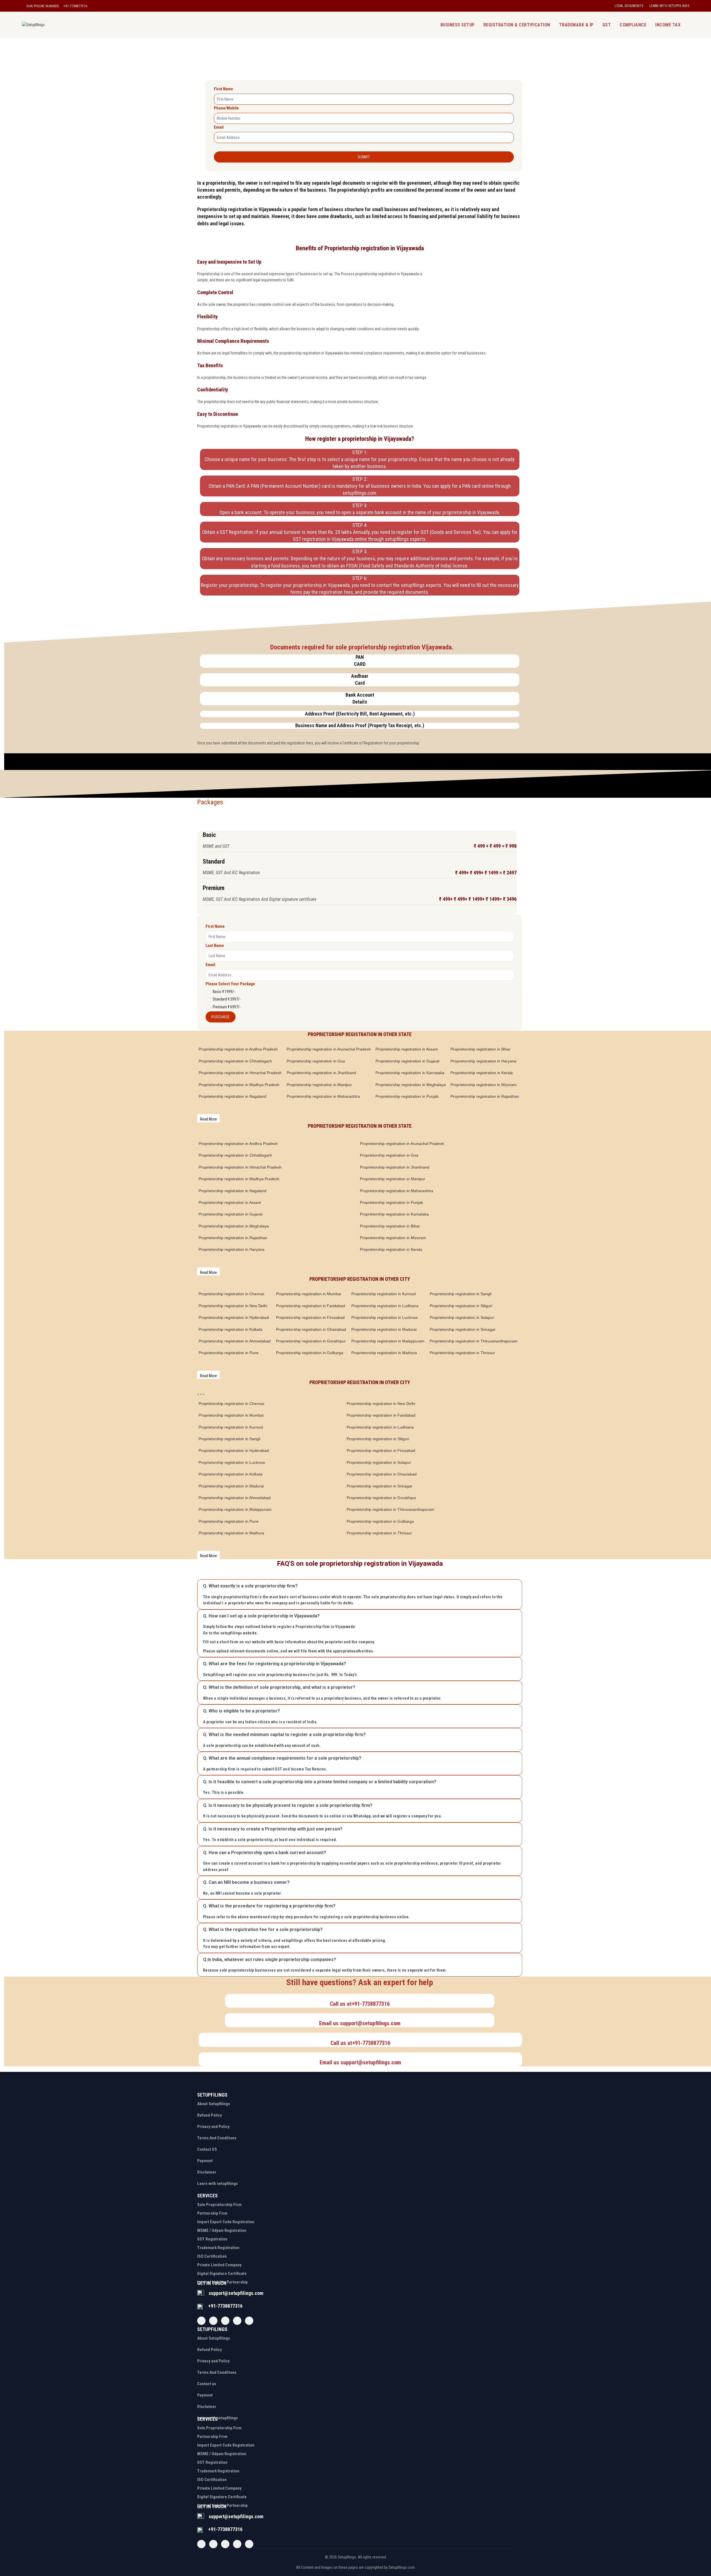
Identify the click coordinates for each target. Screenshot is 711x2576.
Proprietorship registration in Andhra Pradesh (238, 1049)
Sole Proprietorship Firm (219, 2205)
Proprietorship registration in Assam (407, 1049)
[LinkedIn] (249, 2321)
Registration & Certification (517, 25)
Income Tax (668, 25)
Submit (364, 157)
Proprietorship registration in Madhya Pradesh (239, 1085)
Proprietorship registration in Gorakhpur (311, 1341)
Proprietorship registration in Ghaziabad (311, 1329)
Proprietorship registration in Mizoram (484, 1085)
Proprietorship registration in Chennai (231, 1294)
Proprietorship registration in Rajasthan (485, 1096)
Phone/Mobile (226, 108)
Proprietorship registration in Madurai (384, 1329)
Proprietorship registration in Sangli (460, 1294)
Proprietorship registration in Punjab (407, 1096)
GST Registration (212, 2239)
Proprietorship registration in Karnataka (410, 1073)
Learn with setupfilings (669, 6)
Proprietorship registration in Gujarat (407, 1061)
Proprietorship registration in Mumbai (309, 1294)
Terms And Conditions (217, 2138)
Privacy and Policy (213, 2127)
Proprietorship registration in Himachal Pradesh (240, 1073)
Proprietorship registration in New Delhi (233, 1306)
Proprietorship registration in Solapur (462, 1317)
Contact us (207, 2384)
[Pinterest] (237, 2321)
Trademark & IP (576, 25)
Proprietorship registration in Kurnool (384, 1294)
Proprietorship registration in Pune (229, 1353)
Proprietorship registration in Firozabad (310, 1317)
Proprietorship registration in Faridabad (311, 1306)
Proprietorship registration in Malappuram (388, 1341)
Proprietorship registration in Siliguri (461, 1306)
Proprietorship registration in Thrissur (462, 1353)
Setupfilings (347, 2557)
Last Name (215, 946)
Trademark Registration (218, 2248)
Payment (205, 2161)
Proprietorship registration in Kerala (482, 1073)
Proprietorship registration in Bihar (480, 1049)
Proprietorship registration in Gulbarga (310, 1353)
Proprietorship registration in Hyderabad (234, 1317)
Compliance (633, 25)
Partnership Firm (212, 2213)
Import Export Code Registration (226, 2222)
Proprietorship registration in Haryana (483, 1061)
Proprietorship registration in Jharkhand (321, 1073)
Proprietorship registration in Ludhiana (385, 1306)
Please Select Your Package (230, 984)
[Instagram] (225, 2321)
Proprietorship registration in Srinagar (463, 1329)
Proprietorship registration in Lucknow (385, 1317)
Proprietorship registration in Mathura (384, 1353)
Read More (208, 1119)
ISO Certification (212, 2256)
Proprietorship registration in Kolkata (231, 1329)
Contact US (207, 2149)
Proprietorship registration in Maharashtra (323, 1096)
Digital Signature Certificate (222, 2274)
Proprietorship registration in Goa (316, 1061)
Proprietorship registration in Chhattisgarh (235, 1061)
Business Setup (458, 25)
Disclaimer (207, 2172)
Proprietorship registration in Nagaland (232, 1096)
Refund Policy (210, 2115)
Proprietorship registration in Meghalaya (411, 1085)
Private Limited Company (219, 2265)
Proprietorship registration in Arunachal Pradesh (329, 1049)
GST (607, 25)
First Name (223, 89)
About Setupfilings (214, 2104)
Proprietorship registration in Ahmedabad (235, 1341)
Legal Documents (629, 6)
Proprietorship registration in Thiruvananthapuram (474, 1341)
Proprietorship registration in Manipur (319, 1085)
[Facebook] (201, 2321)
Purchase (221, 1017)
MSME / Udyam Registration (222, 2230)
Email (219, 127)
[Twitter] (213, 2321)
